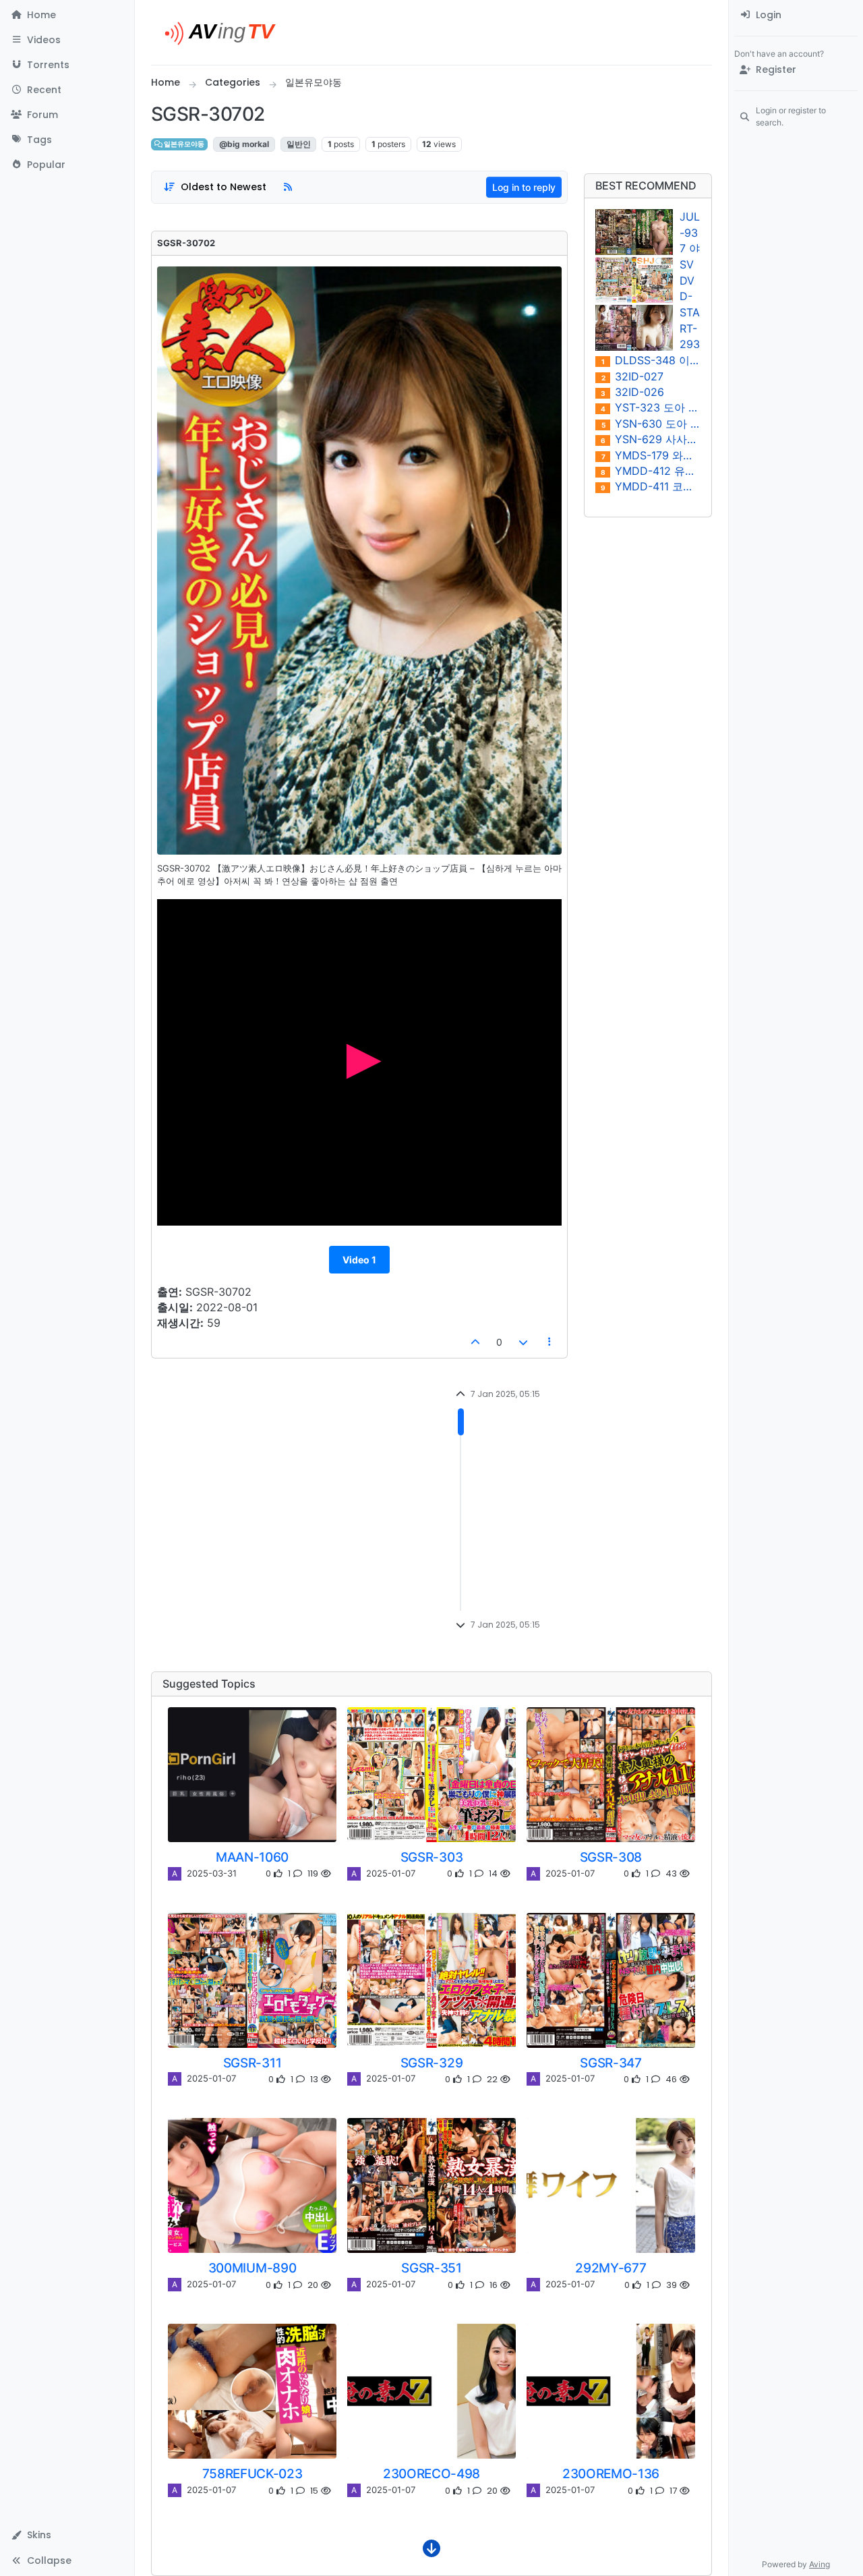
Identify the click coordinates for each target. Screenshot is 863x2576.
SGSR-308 (611, 1857)
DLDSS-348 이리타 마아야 (651, 361)
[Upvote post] (476, 1342)
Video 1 (359, 1260)
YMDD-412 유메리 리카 (651, 471)
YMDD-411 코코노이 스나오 (651, 487)
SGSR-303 (431, 1857)
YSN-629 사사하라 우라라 (651, 439)
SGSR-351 (431, 2268)
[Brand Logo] (226, 32)
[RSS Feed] (288, 187)
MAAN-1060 (252, 1857)
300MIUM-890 (252, 2268)
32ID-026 (632, 392)
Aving (820, 2564)
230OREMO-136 (611, 2473)
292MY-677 (611, 2268)
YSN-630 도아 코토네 (651, 424)
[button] (67, 40)
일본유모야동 (183, 144)
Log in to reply (524, 187)
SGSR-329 (431, 2063)
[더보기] (431, 2552)
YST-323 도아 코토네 (651, 408)
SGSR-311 (252, 2063)
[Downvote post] (523, 1342)
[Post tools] (550, 1342)
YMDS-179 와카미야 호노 (651, 456)
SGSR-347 (611, 2063)
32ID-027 (633, 377)
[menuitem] (796, 15)
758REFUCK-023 (252, 2473)
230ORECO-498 (431, 2473)
